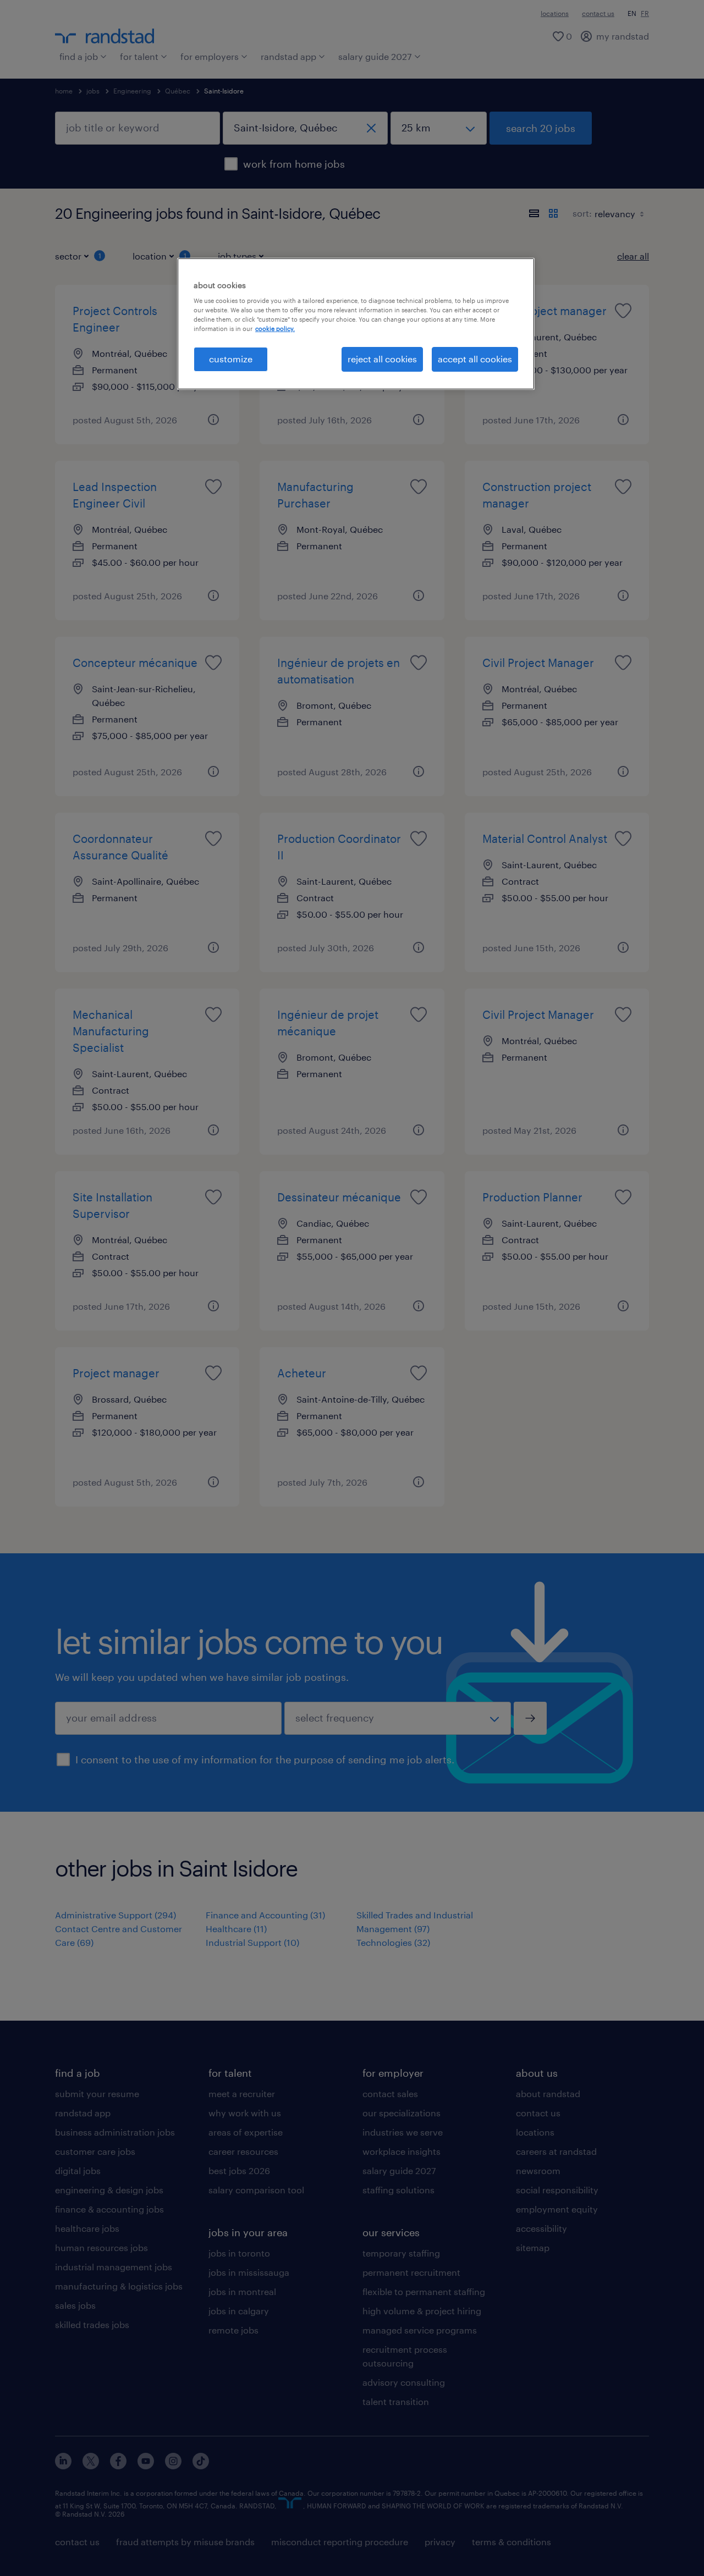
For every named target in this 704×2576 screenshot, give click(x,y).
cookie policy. (275, 329)
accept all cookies (475, 359)
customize (231, 359)
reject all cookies (382, 359)
